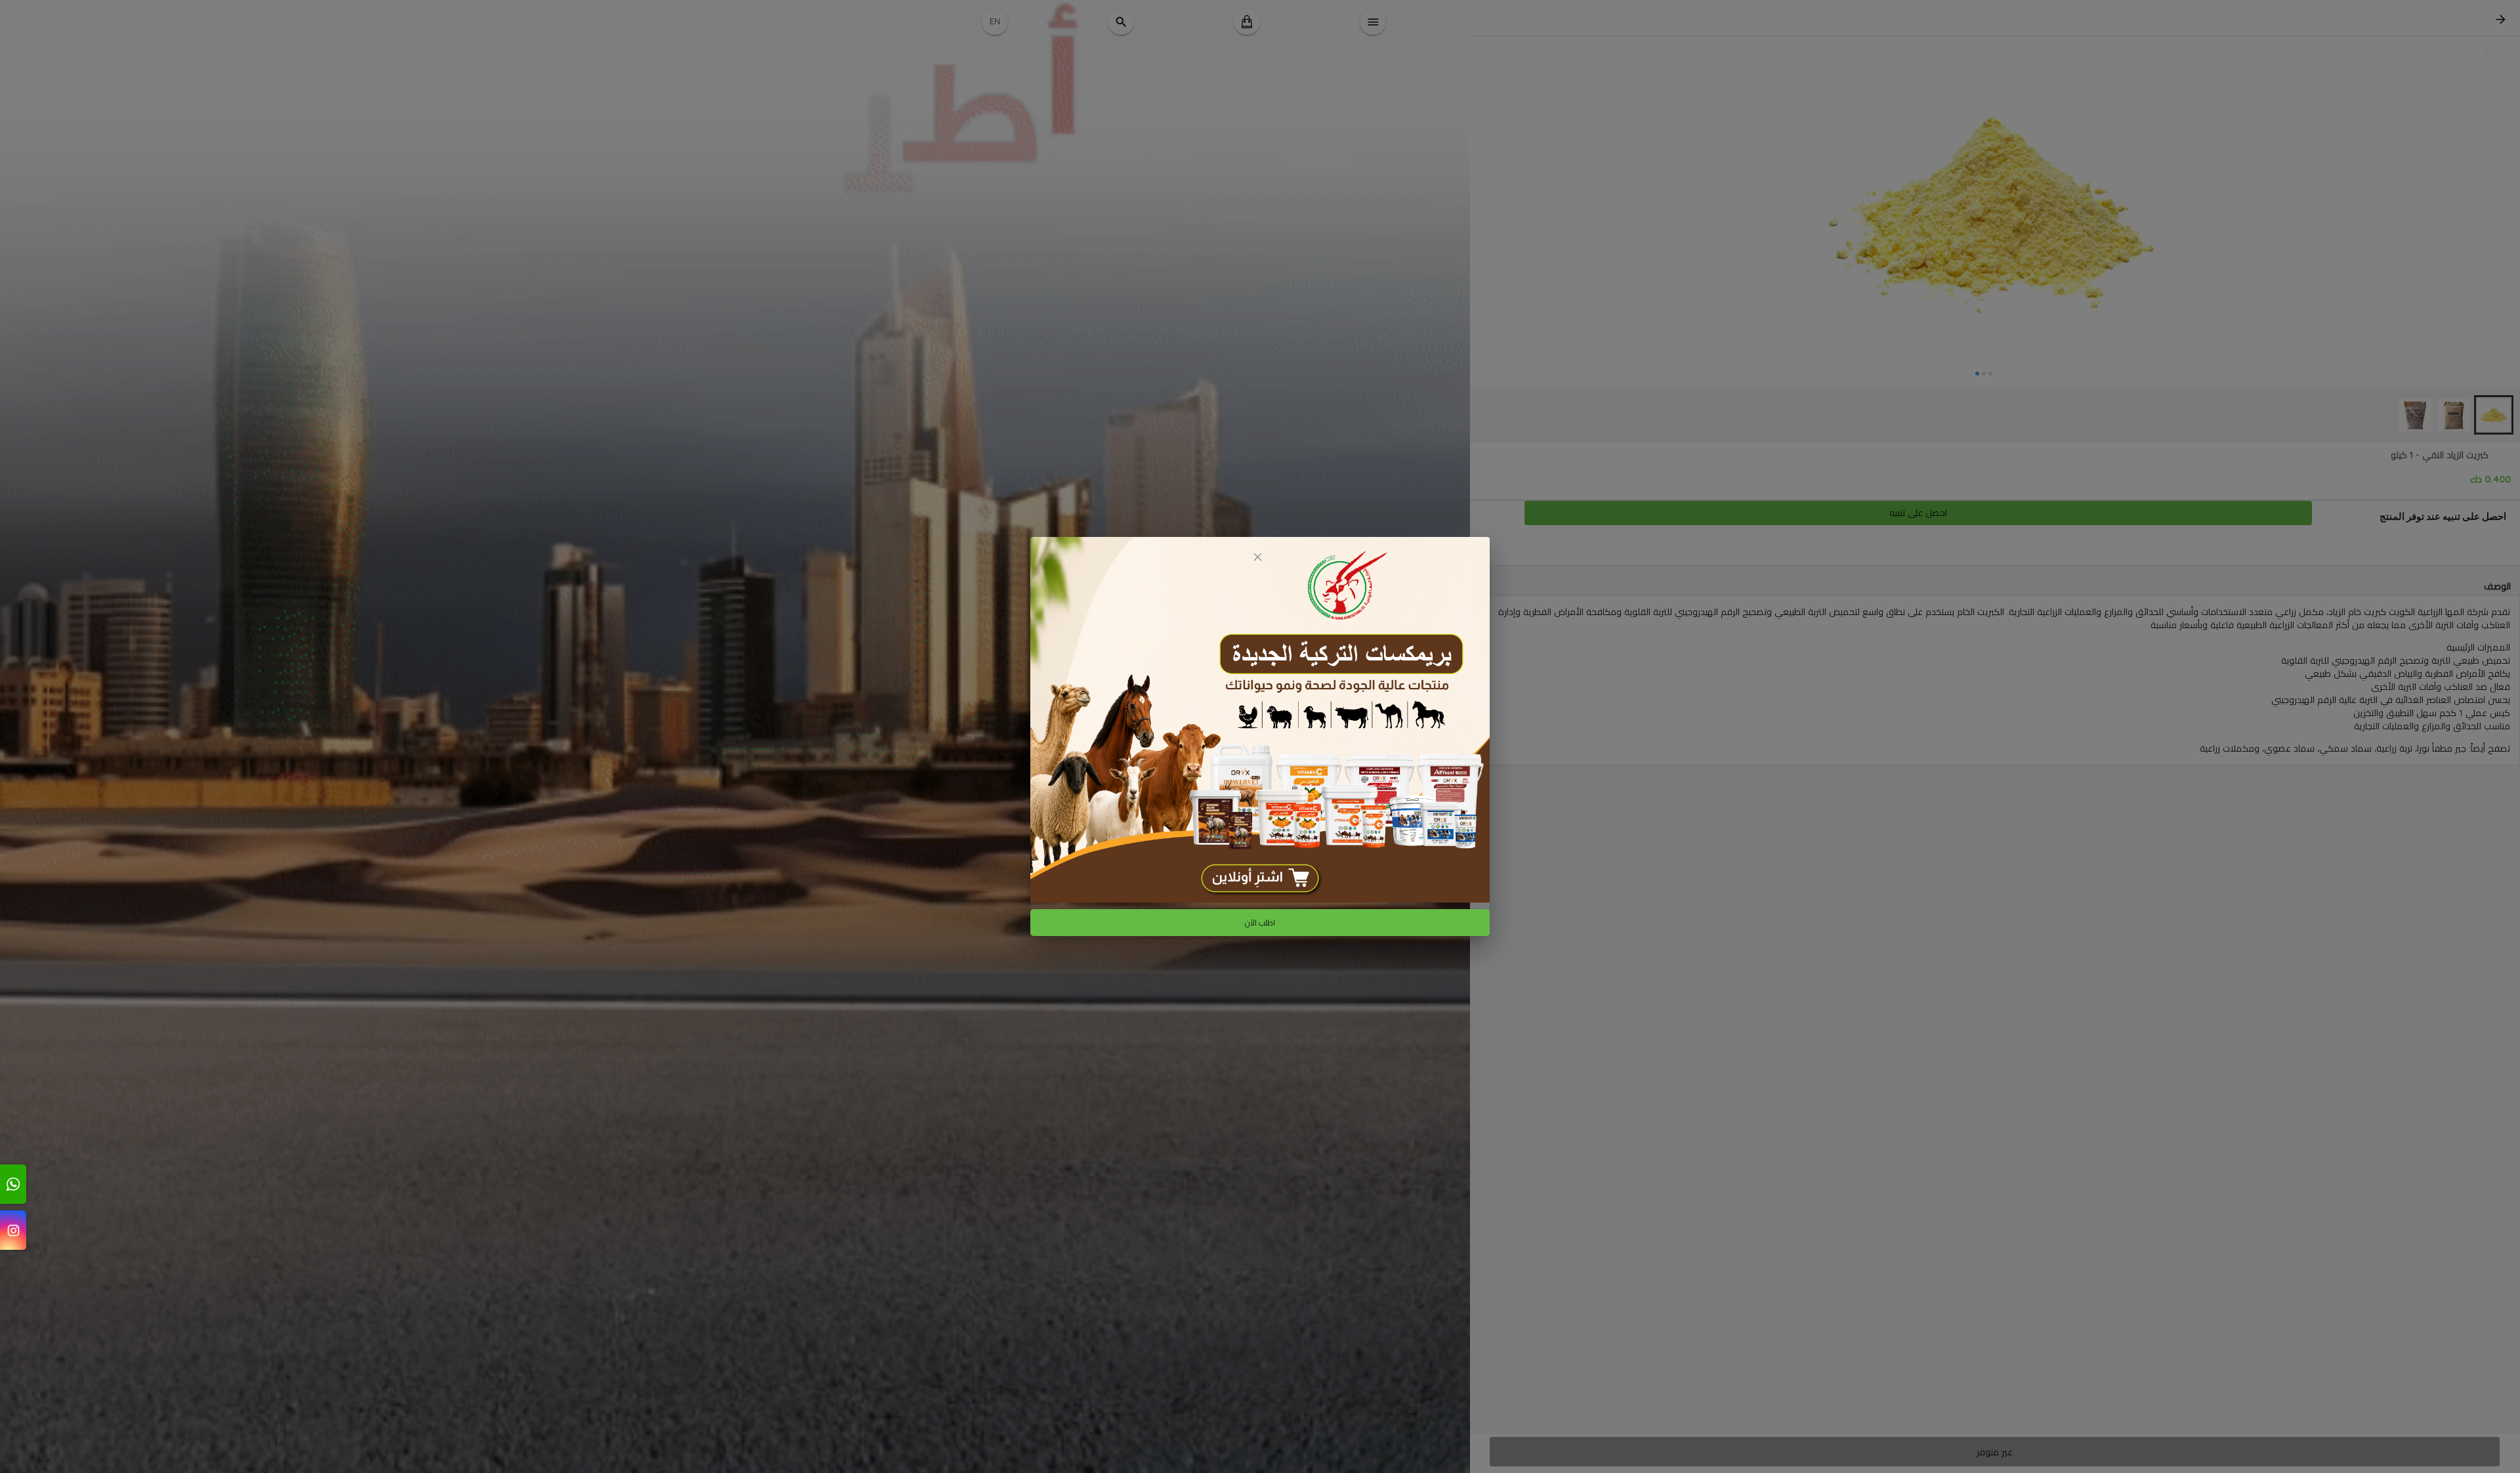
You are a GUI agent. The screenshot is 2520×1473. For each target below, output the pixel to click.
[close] (1257, 557)
